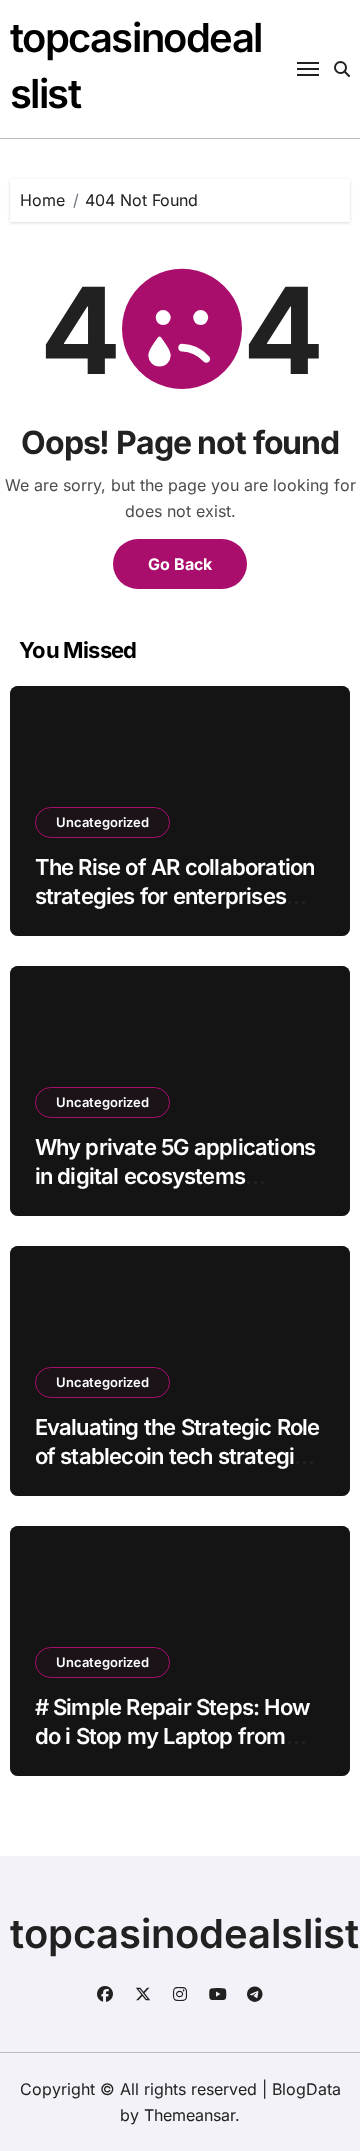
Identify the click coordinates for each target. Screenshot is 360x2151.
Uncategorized (102, 822)
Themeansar (189, 2115)
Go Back (180, 564)
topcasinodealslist (184, 1933)
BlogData (306, 2089)
